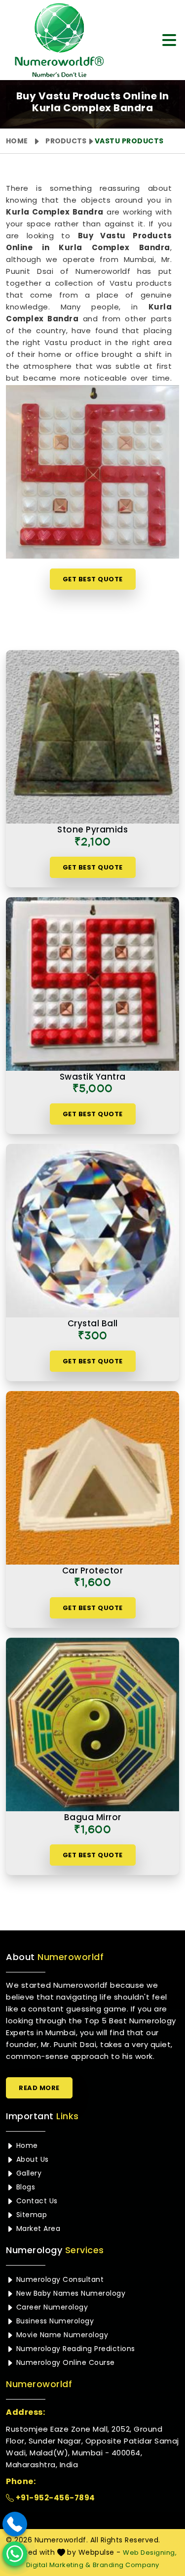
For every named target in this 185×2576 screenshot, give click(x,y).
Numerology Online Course (64, 2362)
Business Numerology (54, 2321)
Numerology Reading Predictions (74, 2349)
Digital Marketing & (58, 2565)
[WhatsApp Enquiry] (15, 2554)
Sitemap (30, 2215)
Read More (39, 2088)
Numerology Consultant (59, 2279)
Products (66, 141)
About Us (31, 2159)
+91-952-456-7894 (55, 2498)
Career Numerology (51, 2307)
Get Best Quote (93, 579)
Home (17, 141)
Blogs (24, 2187)
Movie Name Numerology (61, 2335)
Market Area (37, 2228)
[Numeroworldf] (57, 40)
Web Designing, (150, 2553)
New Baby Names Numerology (70, 2293)
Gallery (28, 2173)
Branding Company (126, 2565)
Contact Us (36, 2201)
